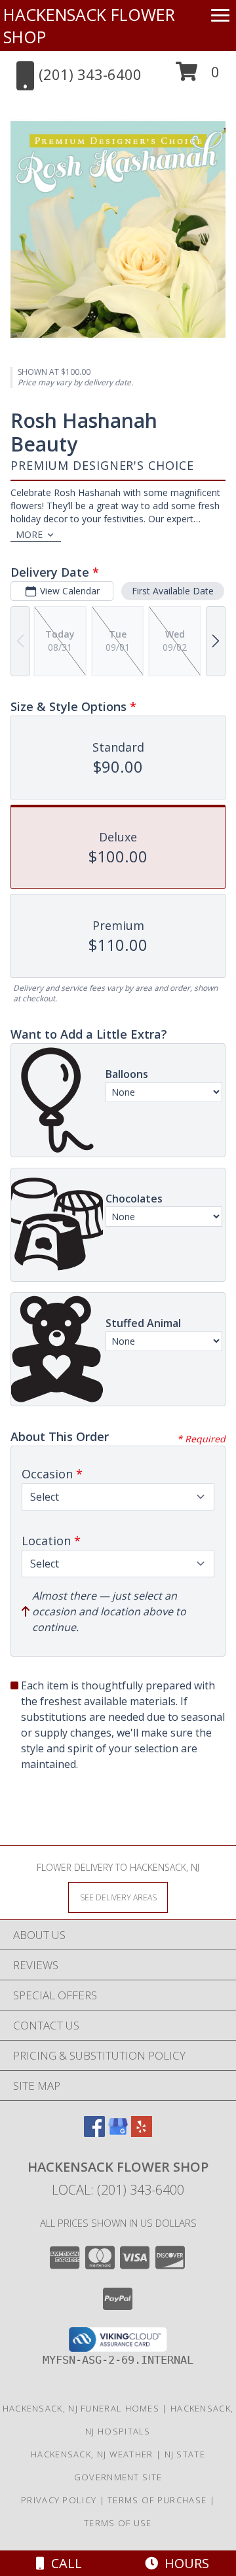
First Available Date (173, 591)
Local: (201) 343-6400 (118, 2190)
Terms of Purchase (157, 2500)
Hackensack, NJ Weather (92, 2454)
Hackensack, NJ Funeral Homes (81, 2408)
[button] (198, 76)
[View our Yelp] (142, 2133)
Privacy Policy (59, 2500)
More (29, 534)
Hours (184, 2563)
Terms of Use (118, 2523)
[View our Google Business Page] (118, 2133)
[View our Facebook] (94, 2133)
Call (63, 2563)
